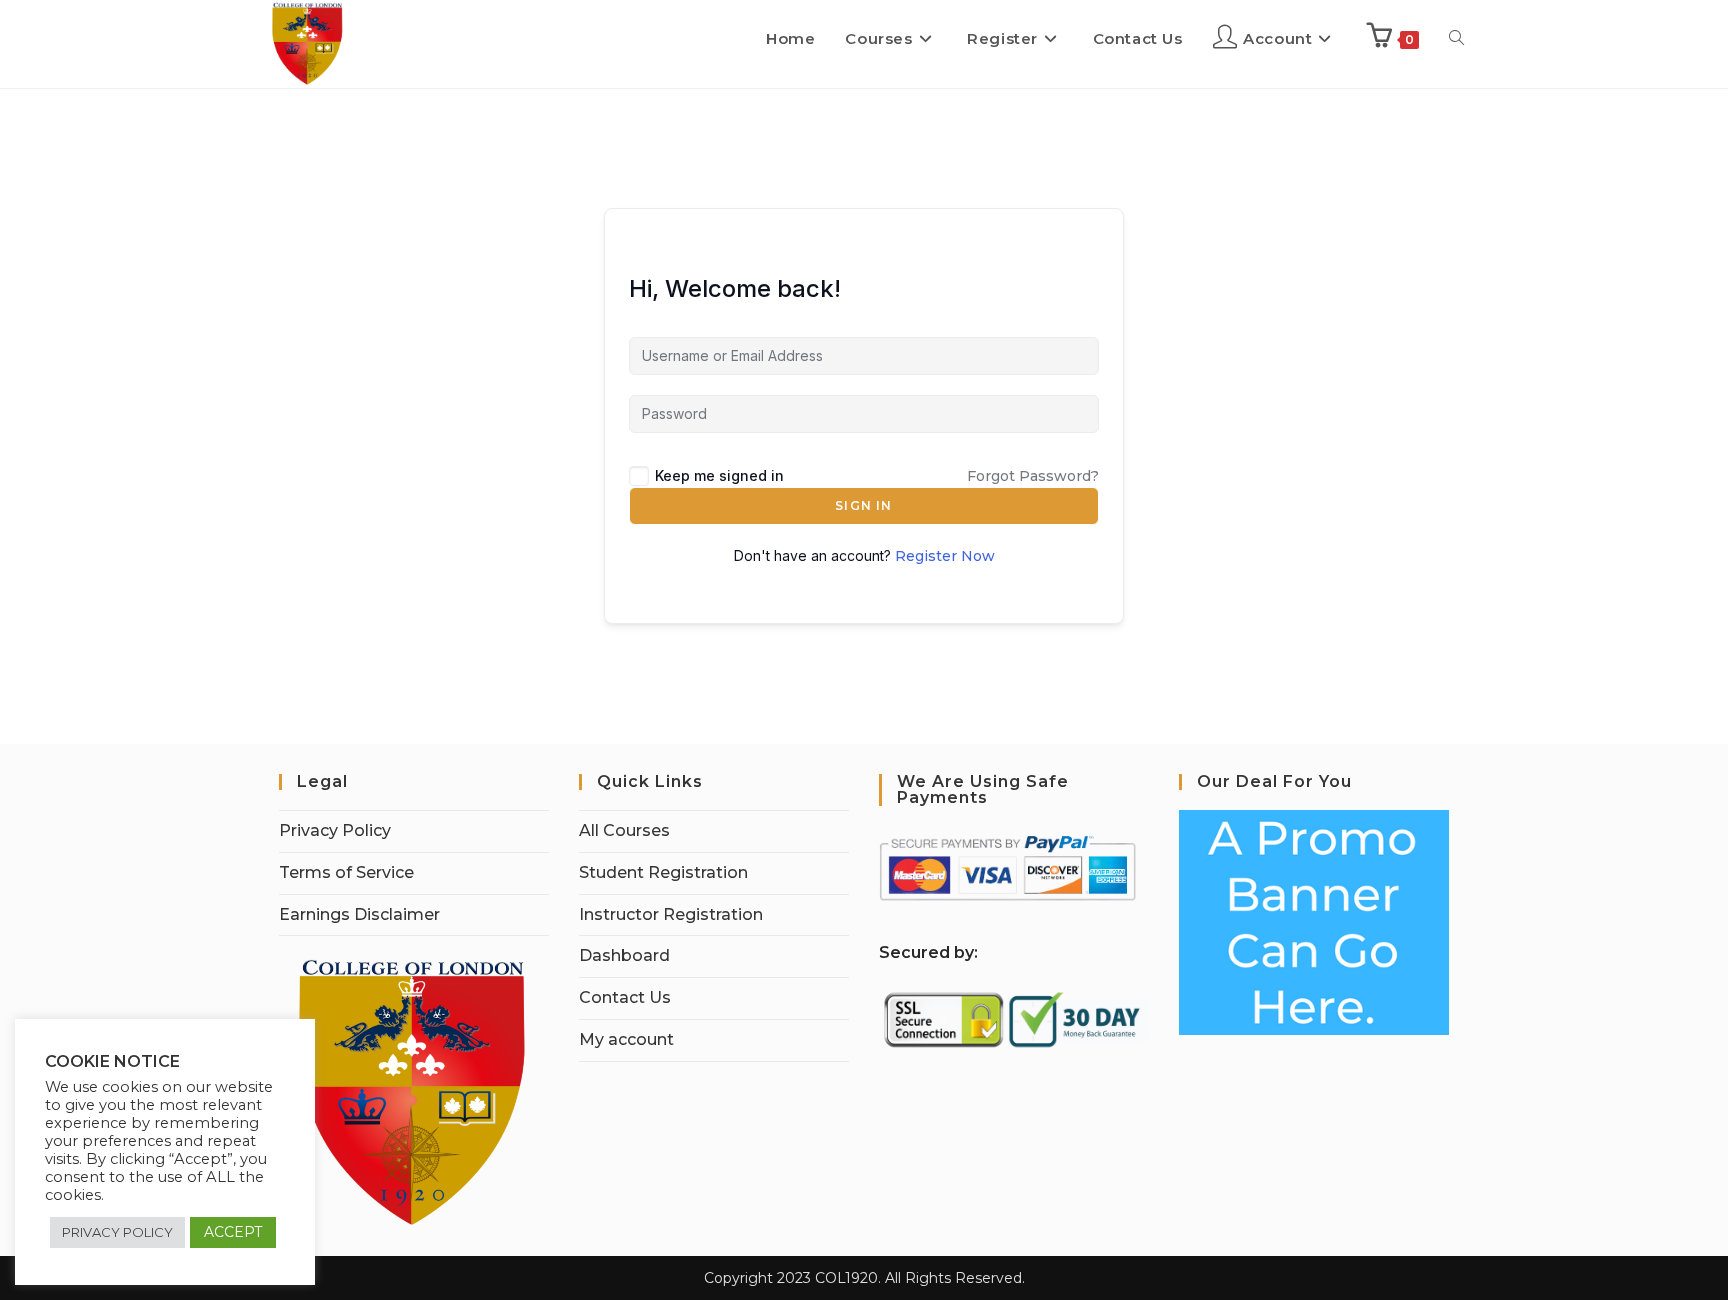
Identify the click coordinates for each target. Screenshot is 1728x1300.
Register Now (945, 556)
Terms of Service (346, 872)
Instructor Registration (671, 914)
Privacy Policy (335, 830)
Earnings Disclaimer (359, 914)
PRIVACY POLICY (117, 1232)
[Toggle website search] (1456, 39)
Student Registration (663, 872)
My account (626, 1039)
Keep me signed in (719, 475)
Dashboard (624, 955)
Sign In (863, 505)
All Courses (624, 830)
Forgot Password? (1033, 476)
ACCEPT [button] (233, 1232)
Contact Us (625, 997)
